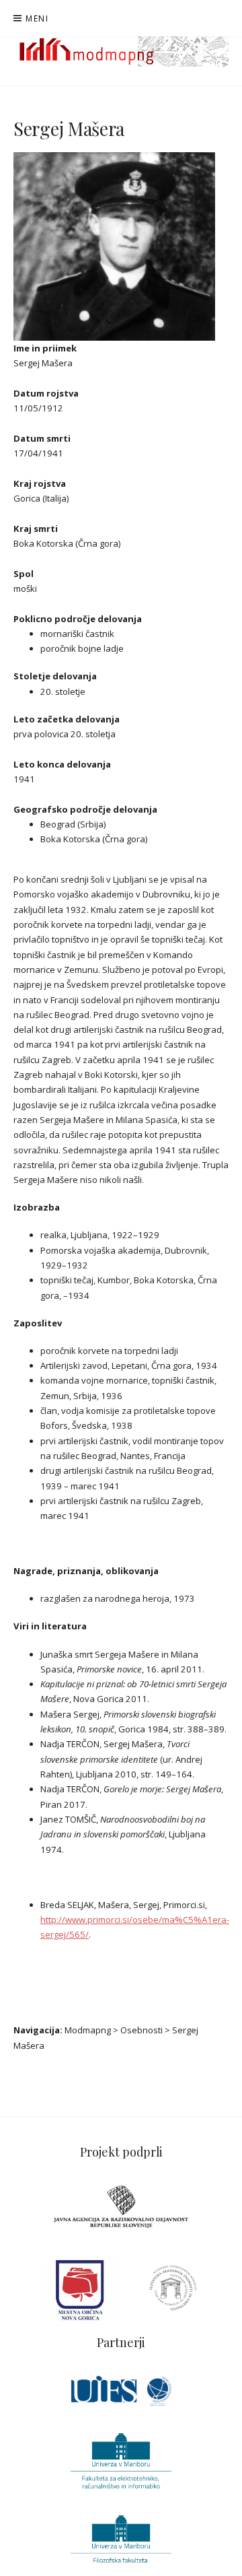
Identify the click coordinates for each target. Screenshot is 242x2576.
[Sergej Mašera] (114, 246)
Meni (37, 19)
